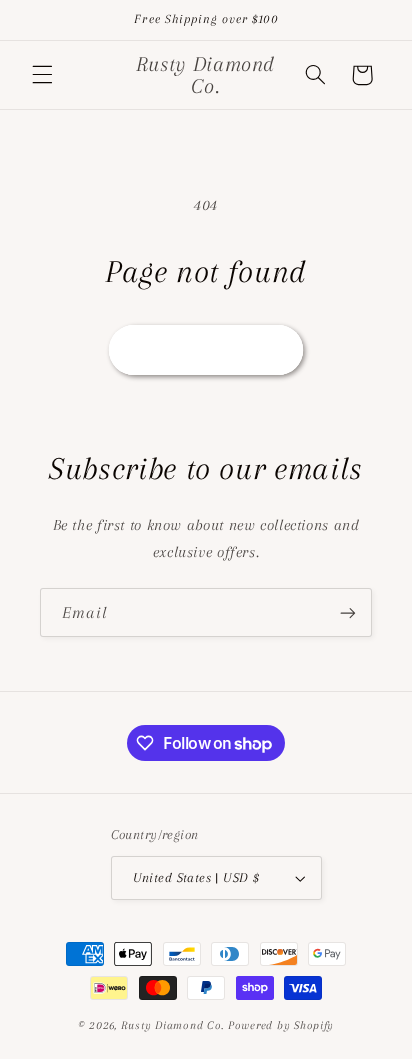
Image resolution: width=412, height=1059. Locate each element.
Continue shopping (206, 350)
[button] (42, 75)
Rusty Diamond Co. (173, 1025)
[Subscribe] (348, 612)
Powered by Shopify (281, 1025)
